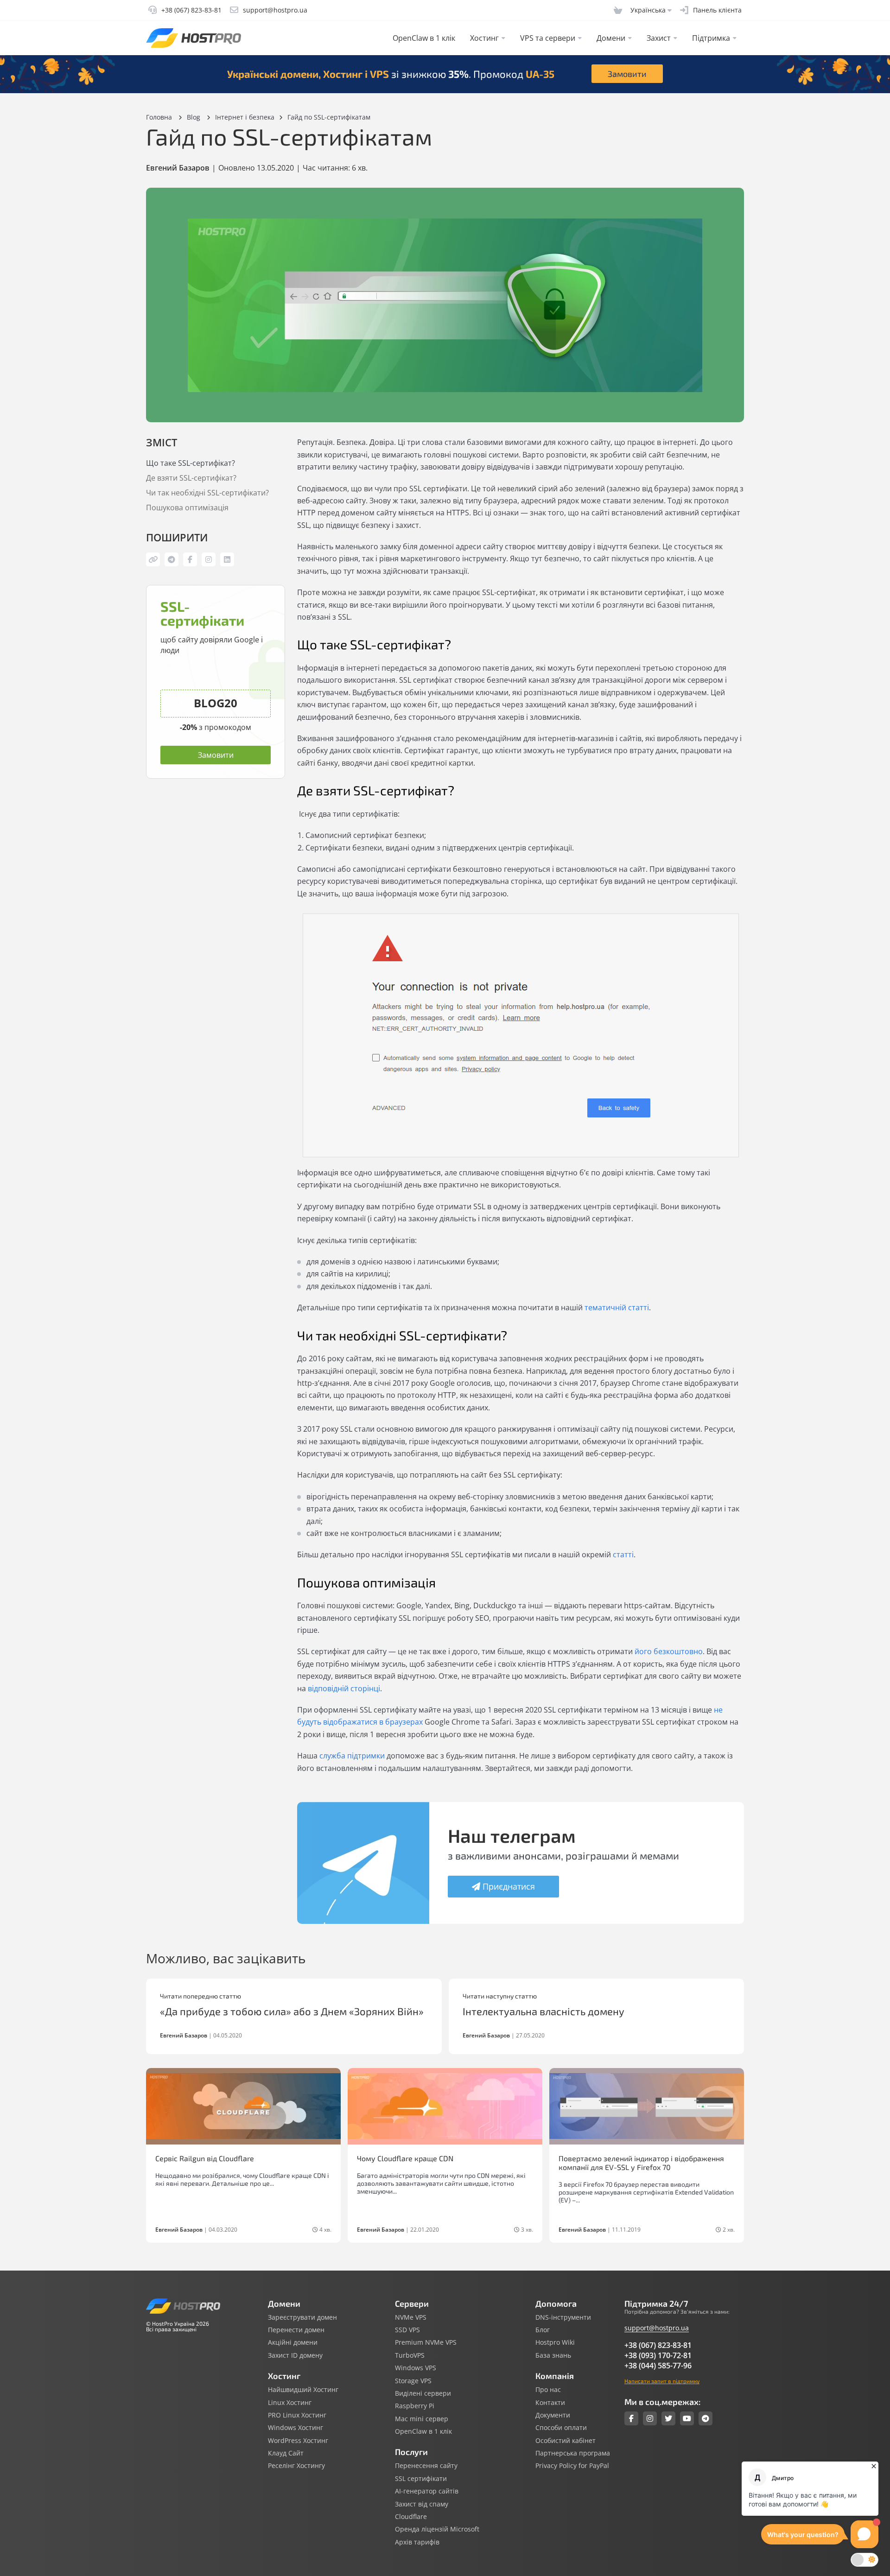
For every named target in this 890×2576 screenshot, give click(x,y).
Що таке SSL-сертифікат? (191, 463)
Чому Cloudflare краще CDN (405, 2158)
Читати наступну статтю (500, 1996)
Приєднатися (509, 1886)
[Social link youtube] (687, 2418)
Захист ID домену (295, 2355)
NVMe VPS (411, 2317)
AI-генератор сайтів (427, 2491)
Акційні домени (293, 2342)
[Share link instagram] (209, 559)
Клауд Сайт (286, 2453)
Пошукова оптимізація (188, 508)
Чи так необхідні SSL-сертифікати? (209, 493)
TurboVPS (410, 2355)
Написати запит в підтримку (662, 2381)
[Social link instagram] (650, 2418)
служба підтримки (352, 1756)
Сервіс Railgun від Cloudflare (205, 2158)
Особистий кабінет (566, 2441)
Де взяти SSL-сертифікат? (192, 478)
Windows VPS (416, 2368)
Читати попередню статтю (200, 1996)
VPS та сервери (548, 38)
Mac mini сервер (422, 2419)
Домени (611, 38)
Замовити (627, 74)
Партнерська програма (573, 2453)
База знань (553, 2355)
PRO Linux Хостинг (297, 2415)
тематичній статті (617, 1307)
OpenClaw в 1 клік (424, 38)
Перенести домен (296, 2330)
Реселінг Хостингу (296, 2466)
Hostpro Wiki (555, 2342)
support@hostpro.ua (657, 2328)
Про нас (548, 2390)
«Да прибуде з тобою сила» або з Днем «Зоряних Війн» (292, 2011)
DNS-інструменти (563, 2317)
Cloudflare (411, 2517)
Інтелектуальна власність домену (544, 2011)
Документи (553, 2415)
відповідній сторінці (344, 1688)
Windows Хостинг (296, 2428)
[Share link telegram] (172, 559)
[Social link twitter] (668, 2418)
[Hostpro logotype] (194, 38)
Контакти (550, 2403)
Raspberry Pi (415, 2406)
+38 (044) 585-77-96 (658, 2366)
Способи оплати (561, 2428)
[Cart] (618, 10)
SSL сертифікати (421, 2479)
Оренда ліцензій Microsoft (437, 2529)
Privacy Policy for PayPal (572, 2466)
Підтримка (711, 38)
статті (623, 1554)
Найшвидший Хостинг (303, 2390)
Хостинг (484, 38)
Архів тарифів (417, 2542)
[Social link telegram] (706, 2418)
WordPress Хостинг (298, 2441)
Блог (543, 2330)
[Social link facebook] (631, 2418)
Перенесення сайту (426, 2466)
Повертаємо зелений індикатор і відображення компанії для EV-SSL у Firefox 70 (641, 2163)
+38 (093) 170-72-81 (658, 2355)
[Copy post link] (153, 559)
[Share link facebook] (190, 559)
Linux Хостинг (290, 2403)
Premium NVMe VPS (426, 2342)
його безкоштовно (669, 1651)
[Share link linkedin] (227, 559)
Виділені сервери (423, 2393)
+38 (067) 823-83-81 (658, 2345)
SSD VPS (407, 2330)
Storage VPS (413, 2381)
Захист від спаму (422, 2504)
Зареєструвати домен (302, 2317)
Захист (659, 38)
